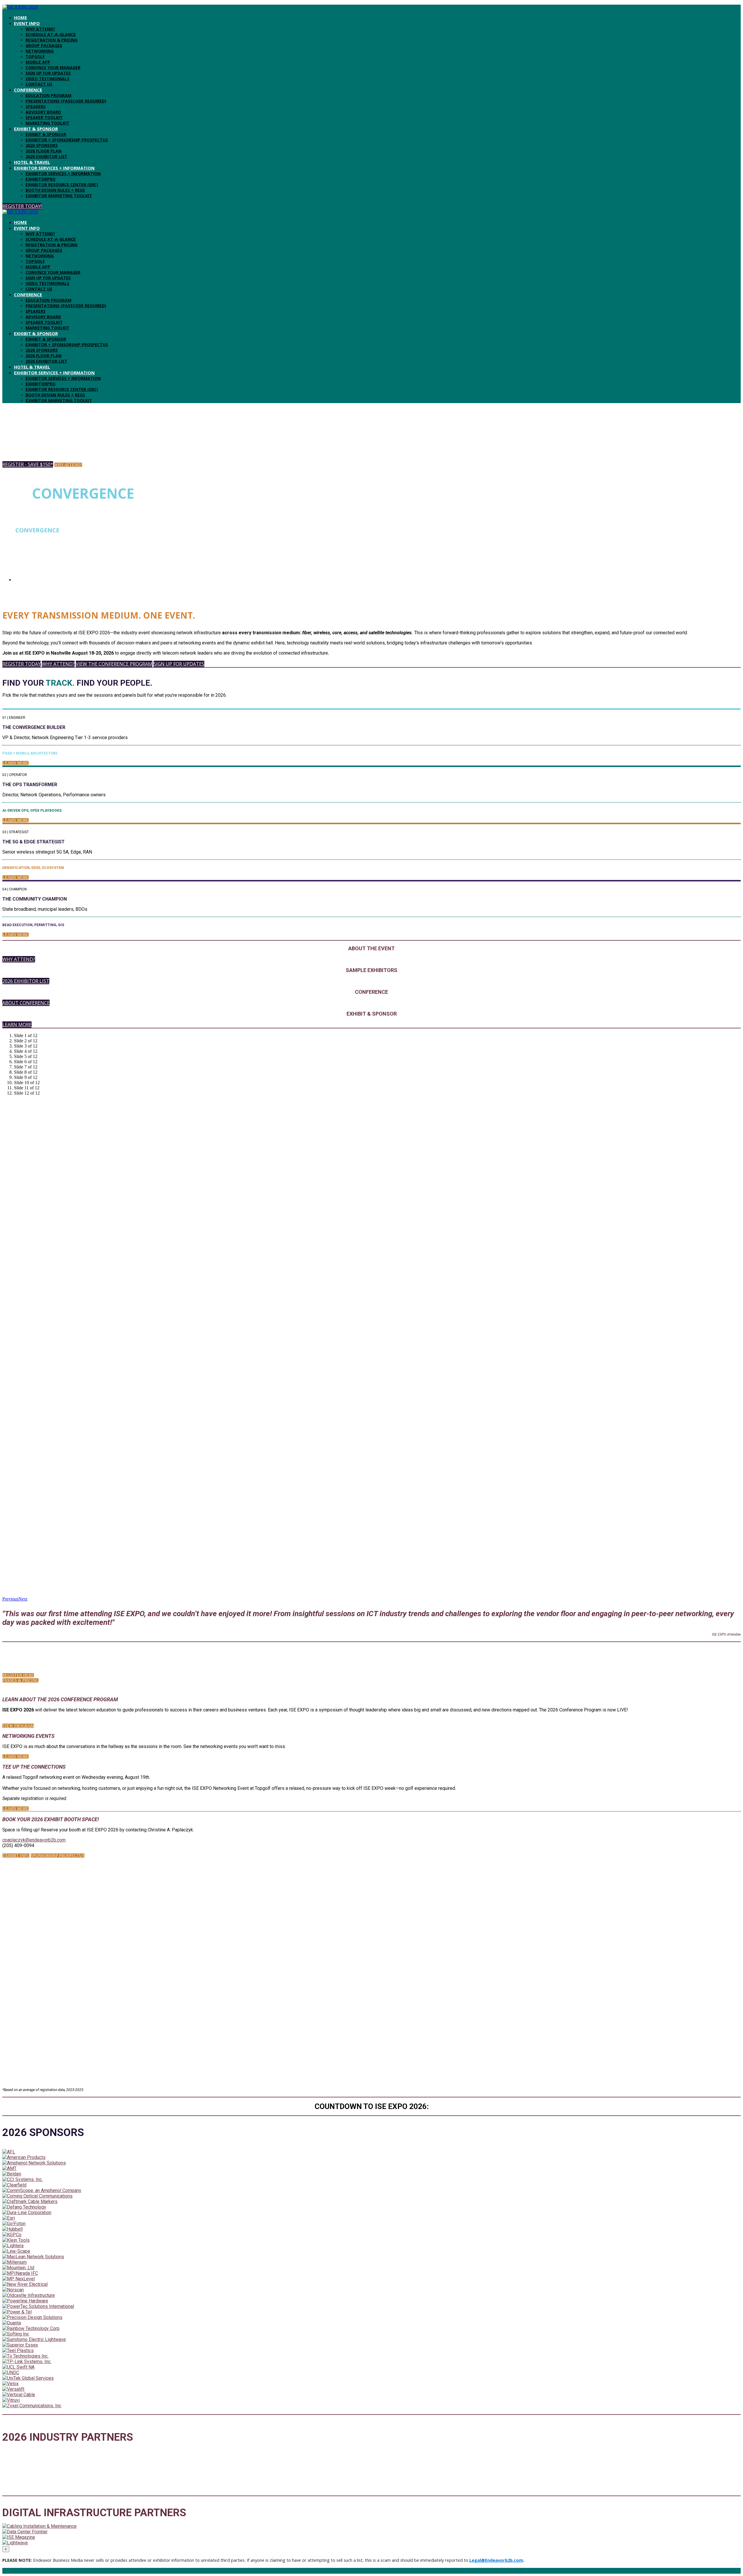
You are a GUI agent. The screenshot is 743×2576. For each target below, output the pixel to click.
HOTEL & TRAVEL (32, 162)
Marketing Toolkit (47, 123)
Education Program (48, 95)
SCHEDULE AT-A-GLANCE (51, 34)
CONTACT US (39, 84)
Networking (40, 51)
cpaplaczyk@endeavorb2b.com (34, 1840)
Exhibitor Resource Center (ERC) (62, 185)
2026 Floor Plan (44, 151)
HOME (20, 17)
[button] (22, 206)
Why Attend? (40, 29)
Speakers (36, 106)
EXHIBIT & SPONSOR (36, 129)
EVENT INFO (27, 23)
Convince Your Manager (53, 68)
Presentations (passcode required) (66, 101)
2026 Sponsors (42, 145)
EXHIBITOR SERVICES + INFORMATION (54, 168)
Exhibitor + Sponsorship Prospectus (67, 140)
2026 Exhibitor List (46, 156)
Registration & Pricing (52, 40)
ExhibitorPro (40, 179)
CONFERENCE (28, 90)
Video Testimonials (47, 79)
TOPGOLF (35, 56)
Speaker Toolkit (44, 117)
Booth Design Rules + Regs (55, 190)
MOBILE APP (38, 62)
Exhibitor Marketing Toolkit (59, 196)
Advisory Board (43, 112)
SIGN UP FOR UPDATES (48, 73)
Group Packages (44, 45)
